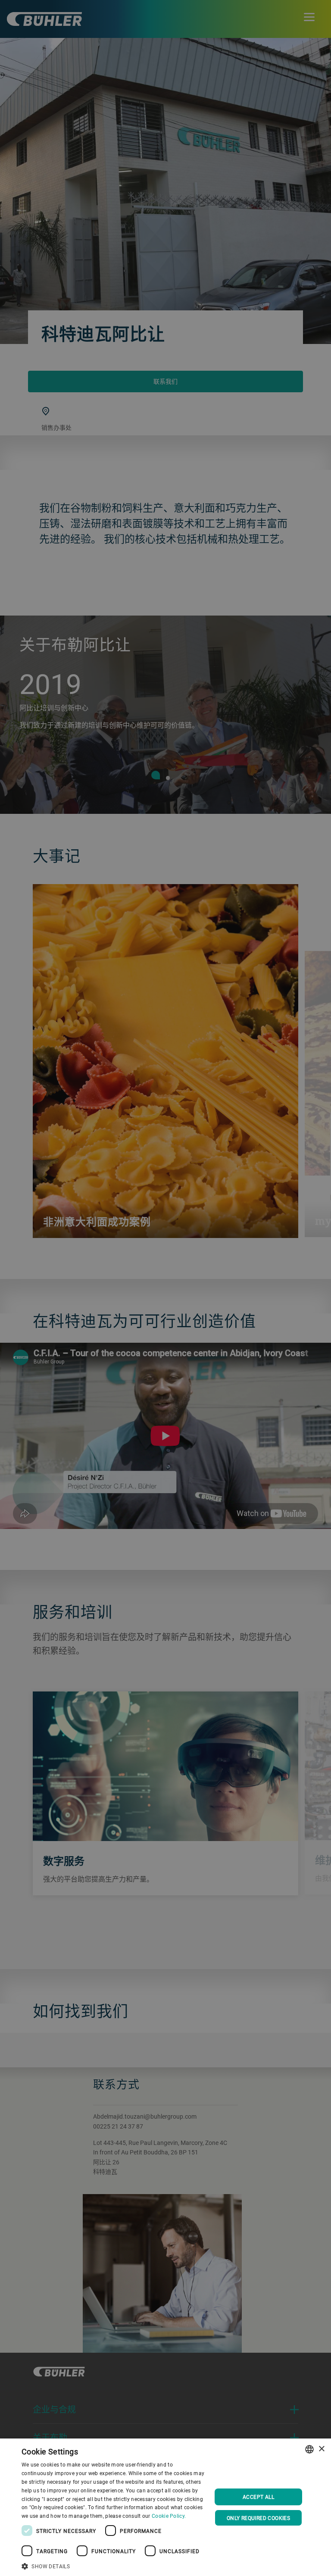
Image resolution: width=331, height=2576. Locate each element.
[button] (114, 2565)
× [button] (321, 2449)
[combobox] (309, 2449)
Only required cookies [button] (258, 2518)
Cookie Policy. (169, 2516)
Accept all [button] (258, 2497)
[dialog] (165, 2507)
